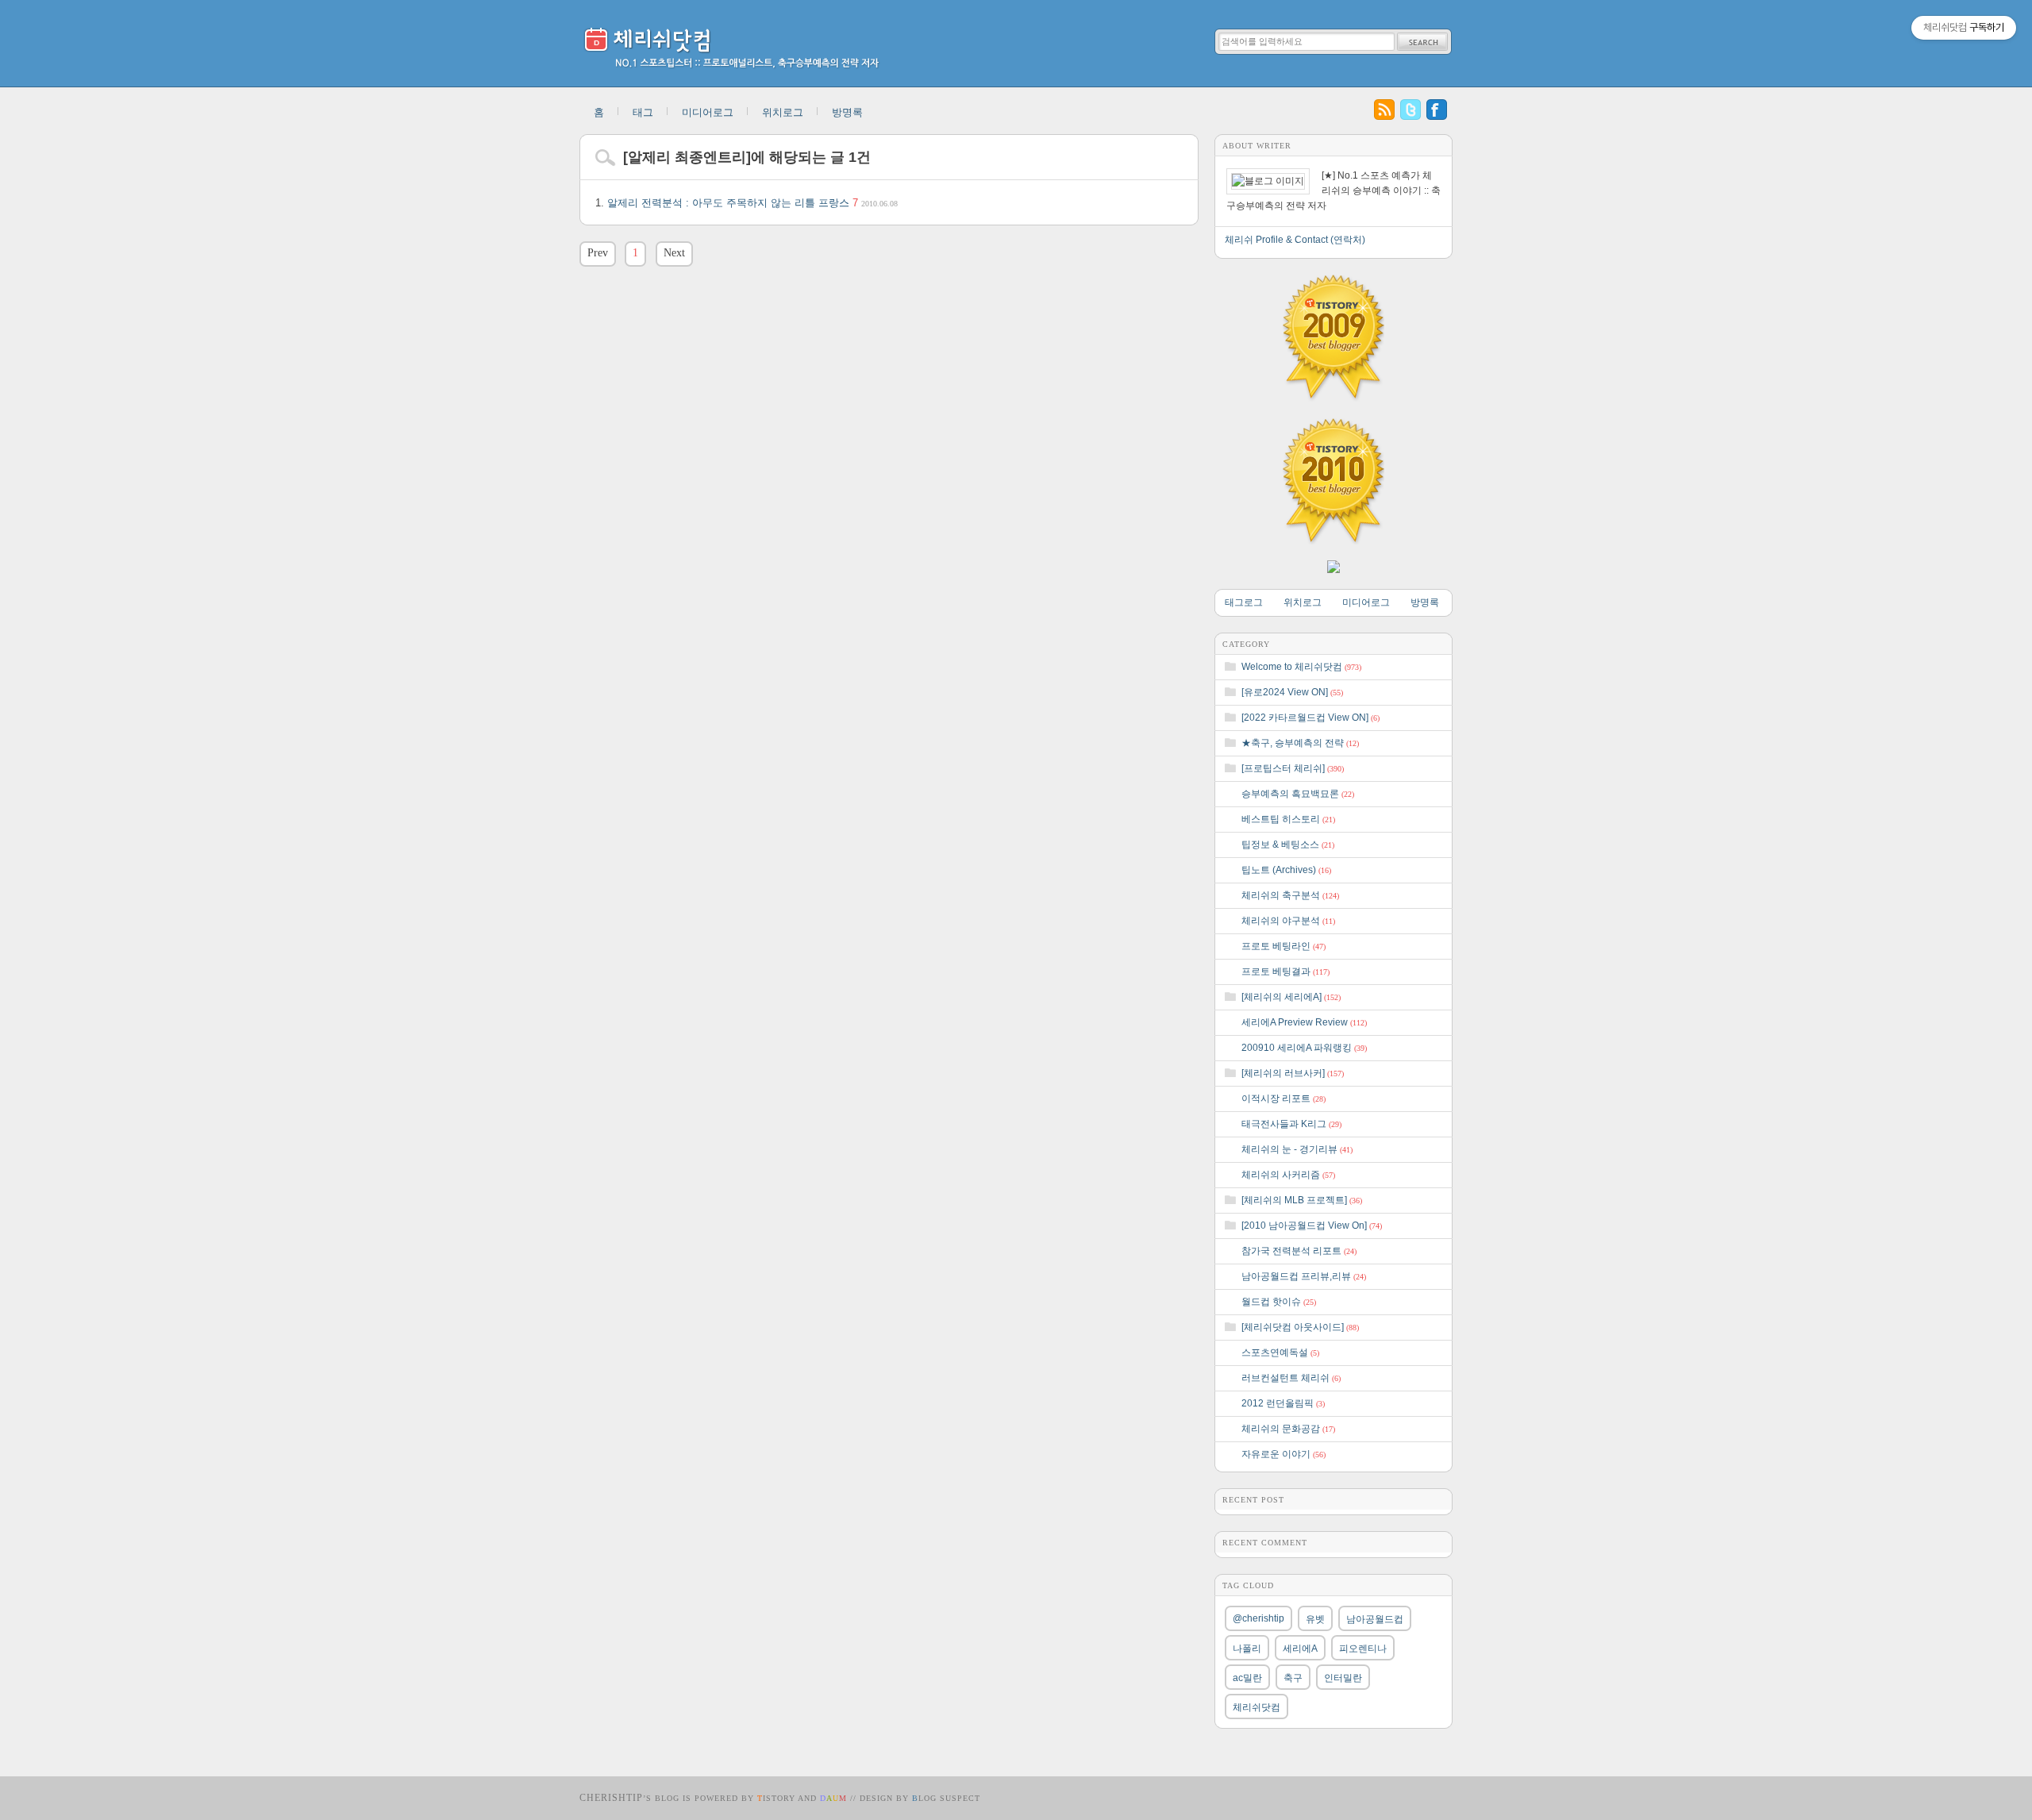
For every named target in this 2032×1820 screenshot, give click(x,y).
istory (776, 1798)
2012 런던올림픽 (1283, 1403)
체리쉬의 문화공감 (1288, 1429)
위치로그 (783, 112)
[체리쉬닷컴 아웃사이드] (1300, 1327)
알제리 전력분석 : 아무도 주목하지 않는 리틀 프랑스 (752, 203)
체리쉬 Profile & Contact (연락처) (1295, 240)
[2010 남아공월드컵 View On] (1312, 1226)
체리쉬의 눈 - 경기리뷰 (1297, 1149)
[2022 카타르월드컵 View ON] (1310, 718)
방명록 (847, 112)
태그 (643, 112)
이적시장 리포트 (1283, 1099)
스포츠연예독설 (1280, 1352)
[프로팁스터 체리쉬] (1293, 768)
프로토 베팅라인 (1283, 946)
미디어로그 (708, 112)
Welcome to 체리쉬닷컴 (1301, 667)
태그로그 (1244, 602)
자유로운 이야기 (1283, 1454)
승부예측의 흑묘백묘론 (1298, 794)
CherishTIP (611, 1798)
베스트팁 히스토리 (1288, 819)
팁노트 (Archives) (1286, 870)
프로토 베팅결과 (1285, 972)
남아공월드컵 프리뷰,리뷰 (1304, 1276)
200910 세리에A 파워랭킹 (1304, 1048)
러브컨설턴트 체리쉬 (1291, 1378)
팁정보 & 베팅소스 (1288, 845)
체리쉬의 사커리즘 (1288, 1175)
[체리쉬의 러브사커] (1293, 1073)
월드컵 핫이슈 (1279, 1302)
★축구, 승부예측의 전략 (1300, 743)
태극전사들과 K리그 (1291, 1124)
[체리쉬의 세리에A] (1291, 997)
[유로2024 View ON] (1292, 692)
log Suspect (946, 1798)
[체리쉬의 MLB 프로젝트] (1302, 1200)
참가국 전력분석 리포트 (1299, 1251)
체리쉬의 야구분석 (1288, 921)
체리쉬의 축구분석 (1290, 895)
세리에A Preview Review (1304, 1022)
